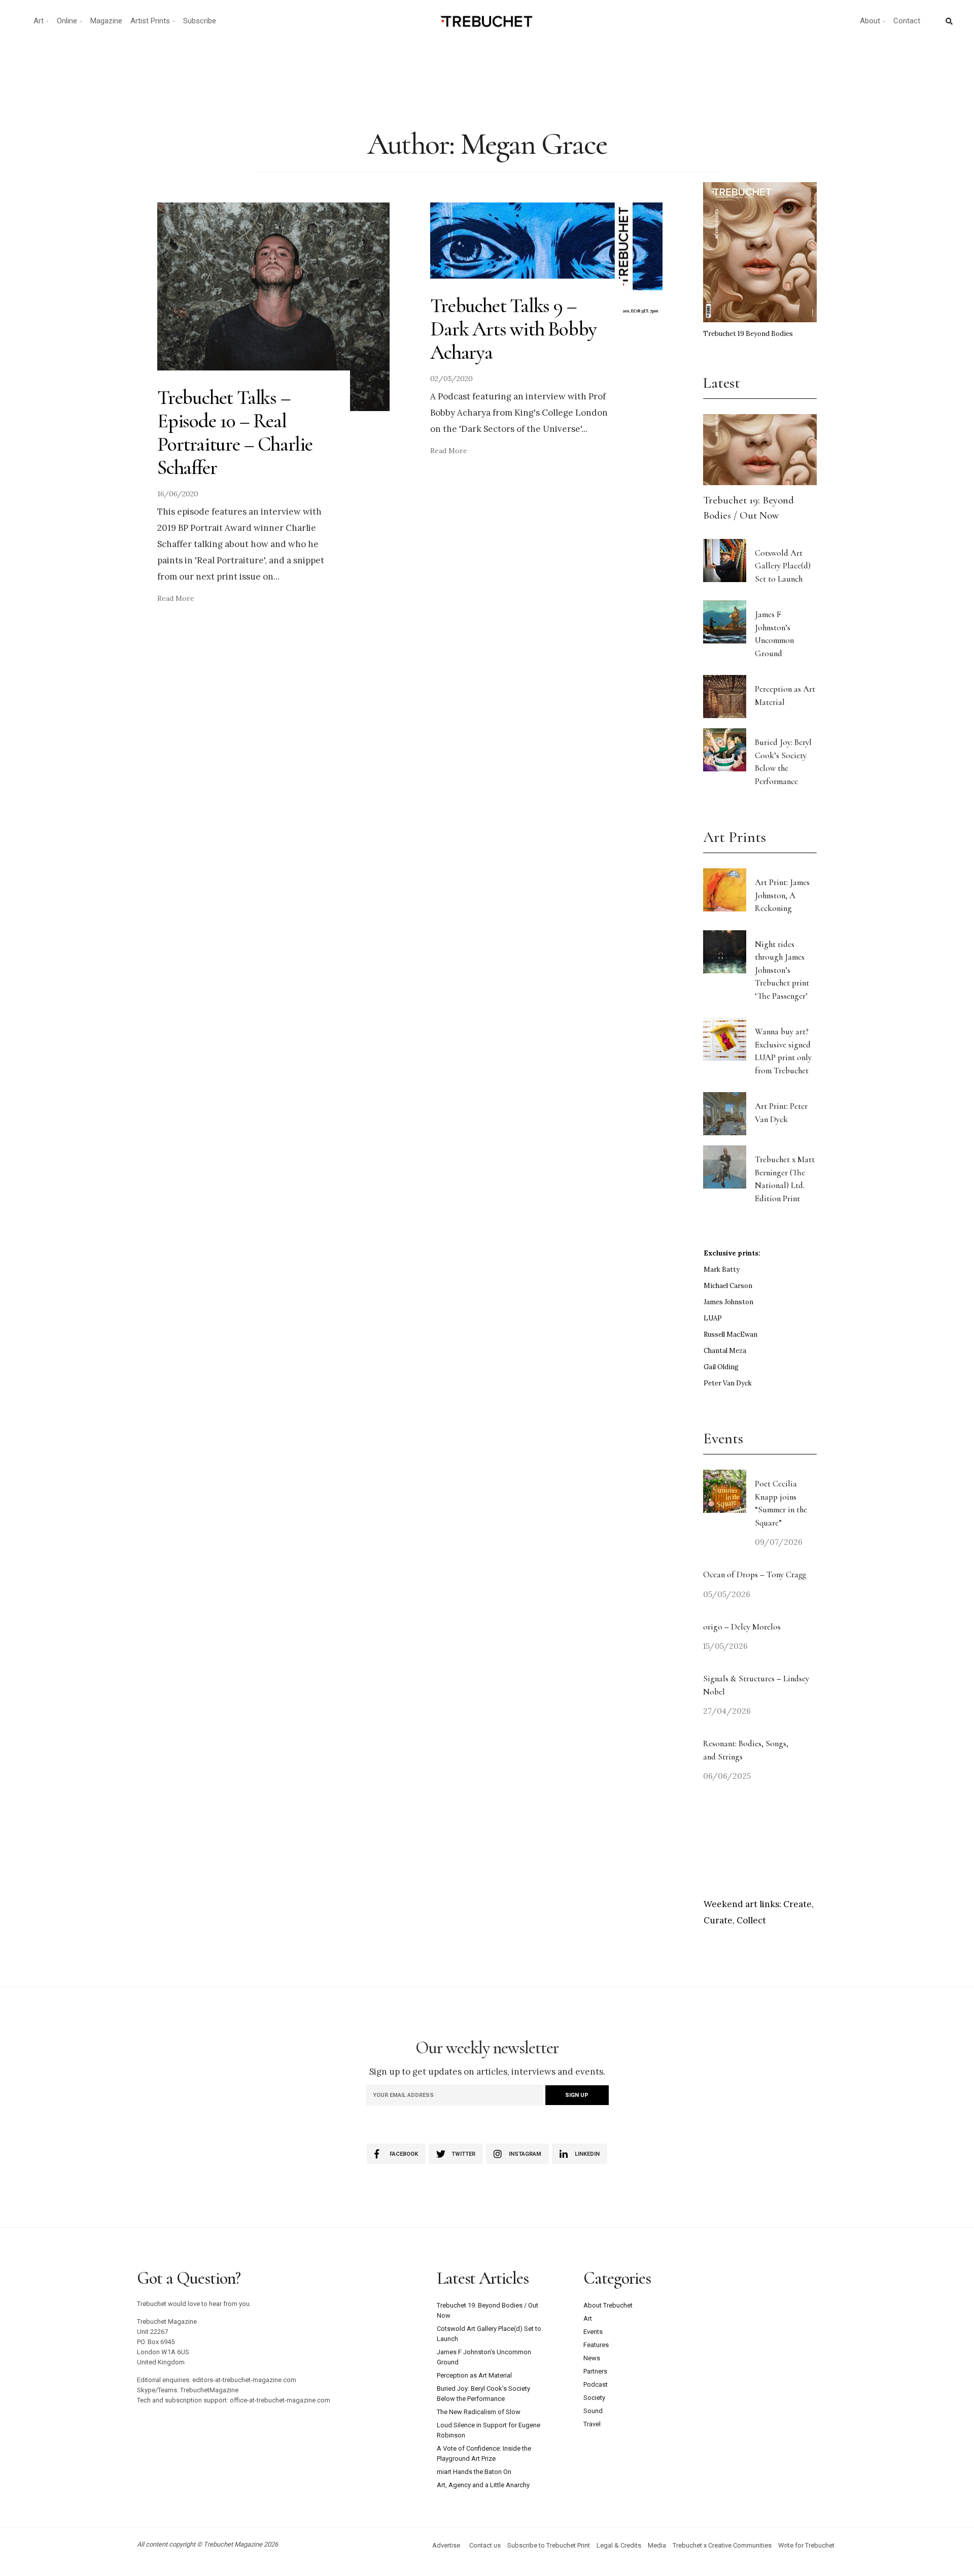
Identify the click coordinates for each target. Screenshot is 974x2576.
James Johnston (728, 1302)
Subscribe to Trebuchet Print (549, 2545)
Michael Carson (728, 1286)
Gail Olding (721, 1367)
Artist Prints (150, 21)
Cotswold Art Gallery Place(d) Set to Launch (783, 566)
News (592, 2358)
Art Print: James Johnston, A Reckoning (782, 895)
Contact (907, 21)
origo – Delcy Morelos (742, 1627)
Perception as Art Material (474, 2375)
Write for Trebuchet (806, 2545)
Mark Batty (722, 1269)
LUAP (713, 1318)
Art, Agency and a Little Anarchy (483, 2485)
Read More (176, 598)
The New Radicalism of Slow (479, 2412)
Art (39, 21)
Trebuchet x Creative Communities (722, 2545)
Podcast (596, 2384)
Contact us (485, 2545)
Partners (595, 2371)
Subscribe (200, 21)
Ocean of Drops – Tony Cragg (755, 1574)
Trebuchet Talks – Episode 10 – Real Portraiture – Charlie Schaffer (235, 432)
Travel (592, 2424)
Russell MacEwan (730, 1334)
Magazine (106, 21)
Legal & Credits (619, 2545)
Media (657, 2545)
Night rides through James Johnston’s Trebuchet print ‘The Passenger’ (782, 970)
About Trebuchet (608, 2305)
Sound (593, 2411)
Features (596, 2345)
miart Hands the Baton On (474, 2472)
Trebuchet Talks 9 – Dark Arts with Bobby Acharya (513, 329)
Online (67, 21)
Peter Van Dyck (728, 1383)
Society (594, 2398)
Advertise (446, 2545)
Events (593, 2332)
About (870, 21)
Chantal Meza (725, 1351)
